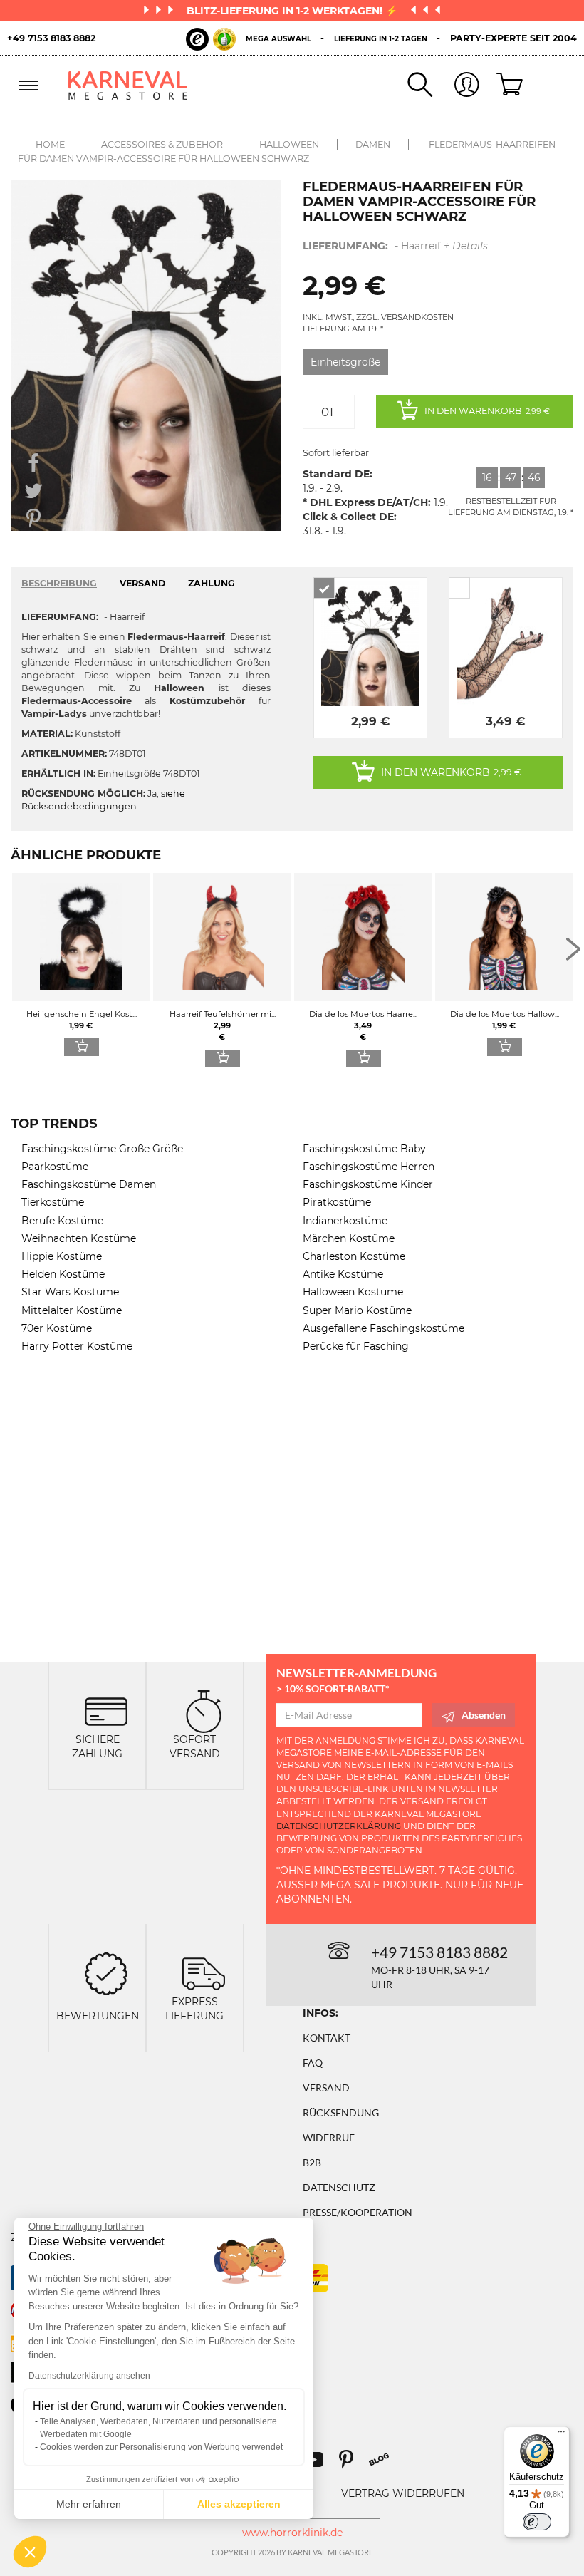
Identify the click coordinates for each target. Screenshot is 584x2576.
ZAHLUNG (212, 583)
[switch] (537, 2522)
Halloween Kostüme (353, 1292)
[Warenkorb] (503, 86)
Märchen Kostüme (349, 1238)
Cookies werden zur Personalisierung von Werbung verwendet (161, 2447)
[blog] (384, 2464)
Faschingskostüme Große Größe (102, 1149)
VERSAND (142, 583)
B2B (312, 2162)
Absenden (484, 1715)
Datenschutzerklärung (339, 1826)
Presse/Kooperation (358, 2212)
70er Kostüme (57, 1328)
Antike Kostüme (343, 1274)
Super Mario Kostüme (357, 1310)
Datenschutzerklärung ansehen (89, 2376)
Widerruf (329, 2137)
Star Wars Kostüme (70, 1292)
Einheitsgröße (345, 362)
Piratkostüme (337, 1202)
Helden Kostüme (63, 1274)
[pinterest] (353, 2464)
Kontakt (327, 2038)
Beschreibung (59, 583)
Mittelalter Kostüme (72, 1310)
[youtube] (320, 2464)
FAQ (313, 2063)
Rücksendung (341, 2112)
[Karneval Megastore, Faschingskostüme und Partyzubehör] (128, 86)
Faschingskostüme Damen (89, 1184)
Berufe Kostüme (62, 1221)
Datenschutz (339, 2187)
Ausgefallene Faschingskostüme (384, 1328)
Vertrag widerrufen (403, 2493)
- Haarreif (395, 246)
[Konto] (456, 86)
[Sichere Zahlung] (106, 1711)
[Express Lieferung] (204, 1973)
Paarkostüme (55, 1167)
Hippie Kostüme (62, 1256)
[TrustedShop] (211, 39)
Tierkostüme (53, 1202)
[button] (30, 2552)
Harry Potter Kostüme (77, 1346)
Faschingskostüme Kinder (368, 1184)
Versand (326, 2088)
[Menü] (561, 2435)
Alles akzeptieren (239, 2504)
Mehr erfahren (89, 2504)
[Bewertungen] (106, 1973)
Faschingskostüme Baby (364, 1149)
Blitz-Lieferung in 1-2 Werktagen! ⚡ (293, 11)
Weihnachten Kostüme (79, 1238)
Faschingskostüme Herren (369, 1167)
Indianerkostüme (345, 1221)
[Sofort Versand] (204, 1711)
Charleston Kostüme (354, 1256)
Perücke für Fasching (356, 1346)
